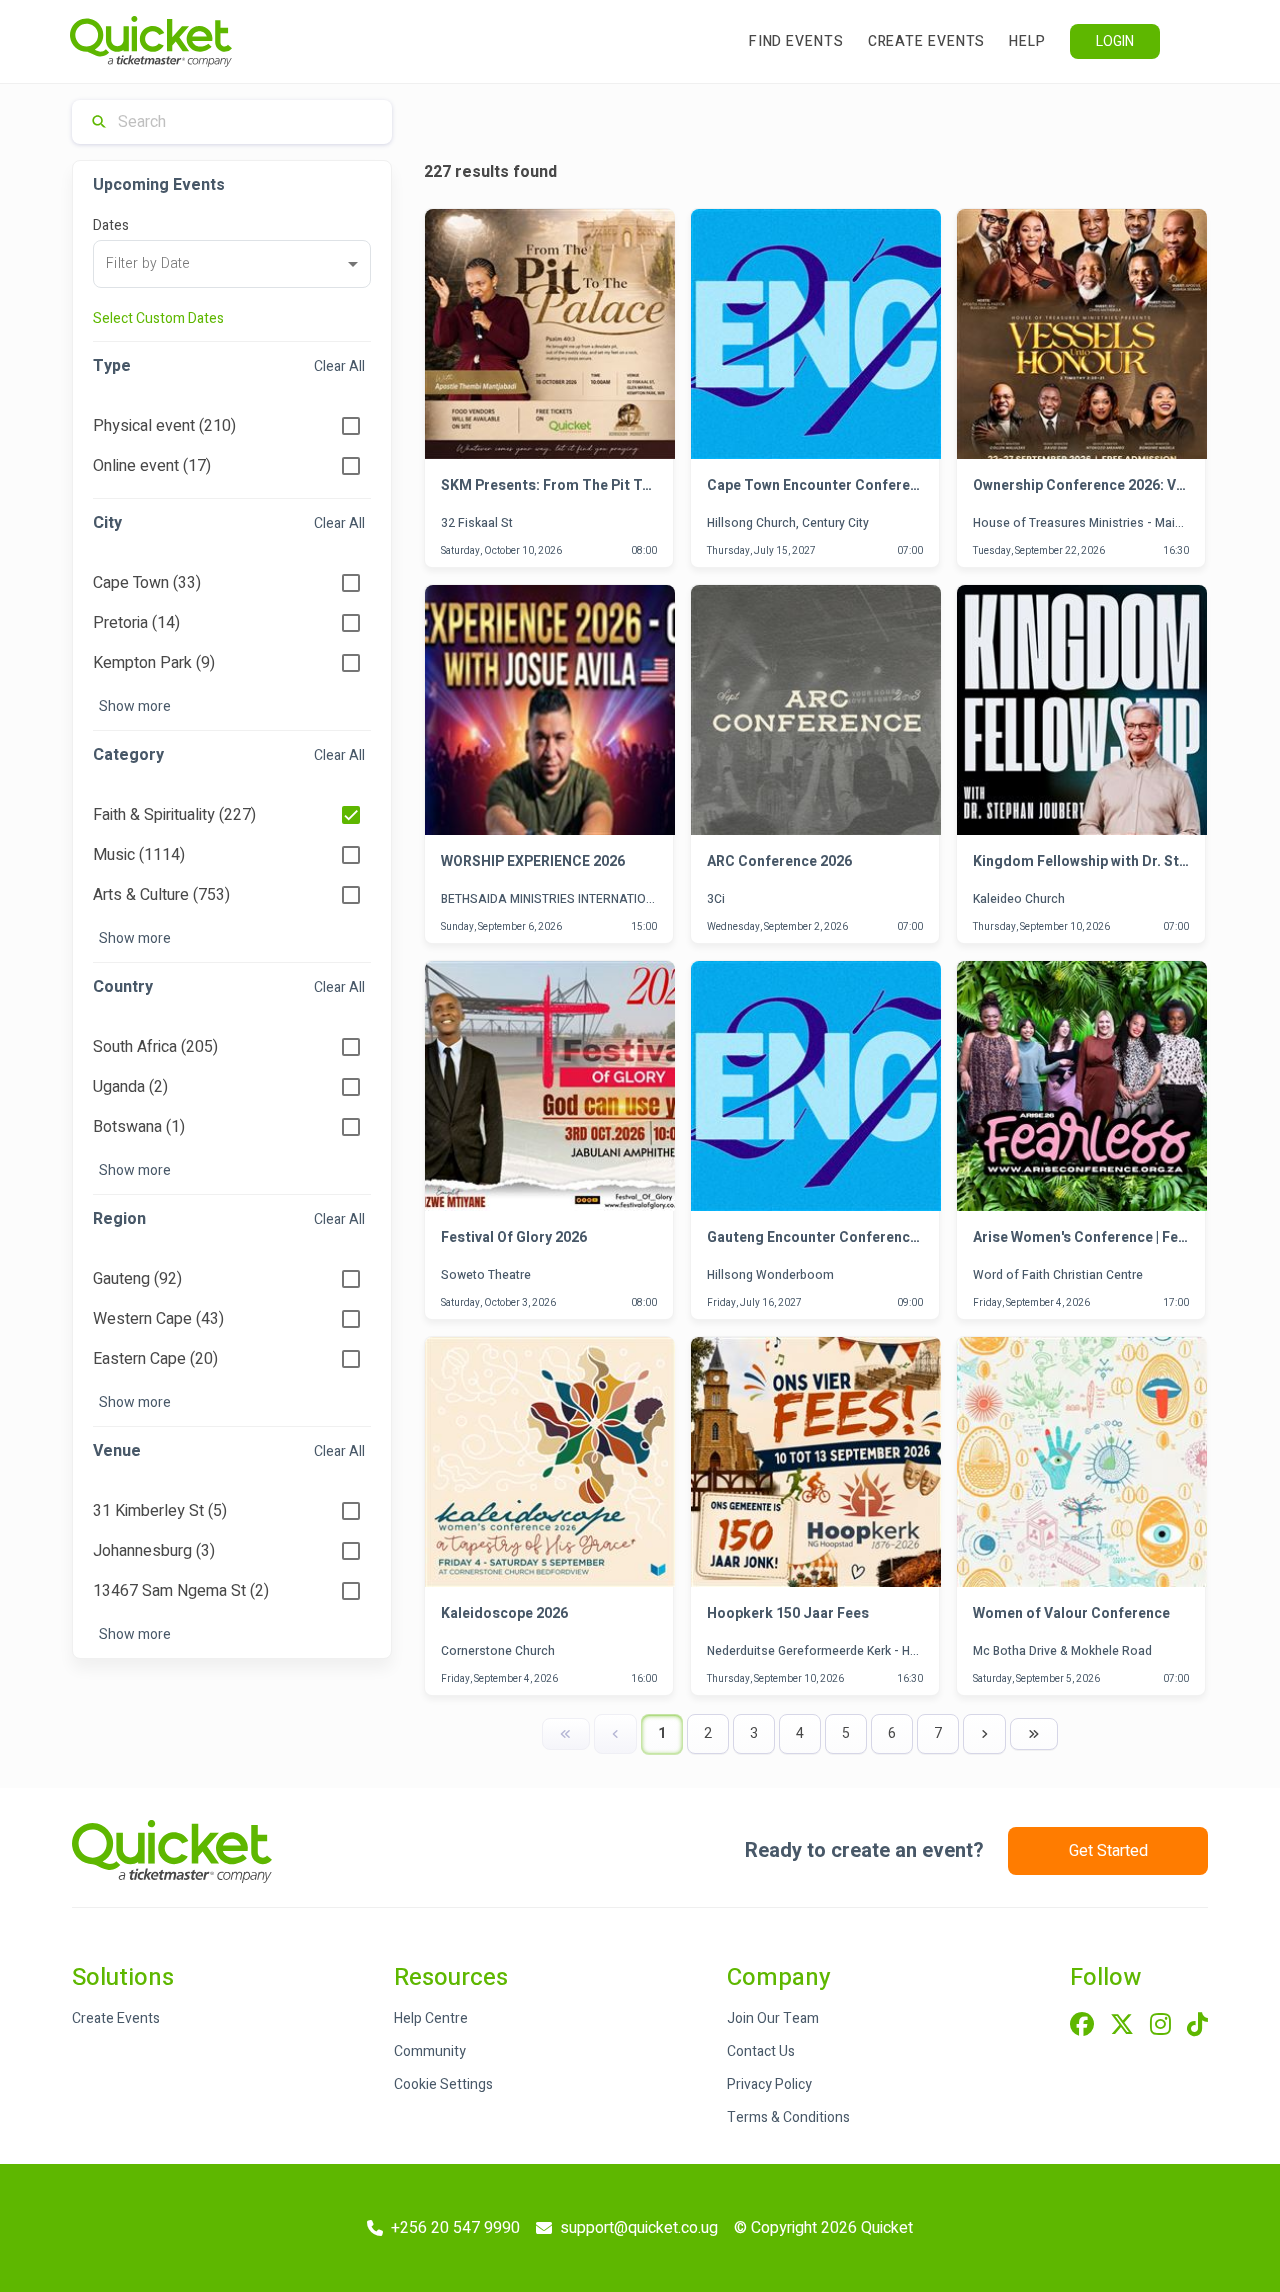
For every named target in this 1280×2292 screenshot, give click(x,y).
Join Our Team (773, 2018)
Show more (135, 706)
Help (1027, 41)
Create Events (927, 41)
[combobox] (232, 264)
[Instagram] (1160, 2026)
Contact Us (761, 2051)
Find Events (796, 41)
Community (430, 2051)
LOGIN (1115, 41)
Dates (111, 225)
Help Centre (431, 2018)
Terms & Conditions (788, 2117)
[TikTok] (1197, 2026)
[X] (1122, 2026)
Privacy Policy (769, 2084)
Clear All (339, 366)
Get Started (1108, 1851)
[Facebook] (1082, 2026)
